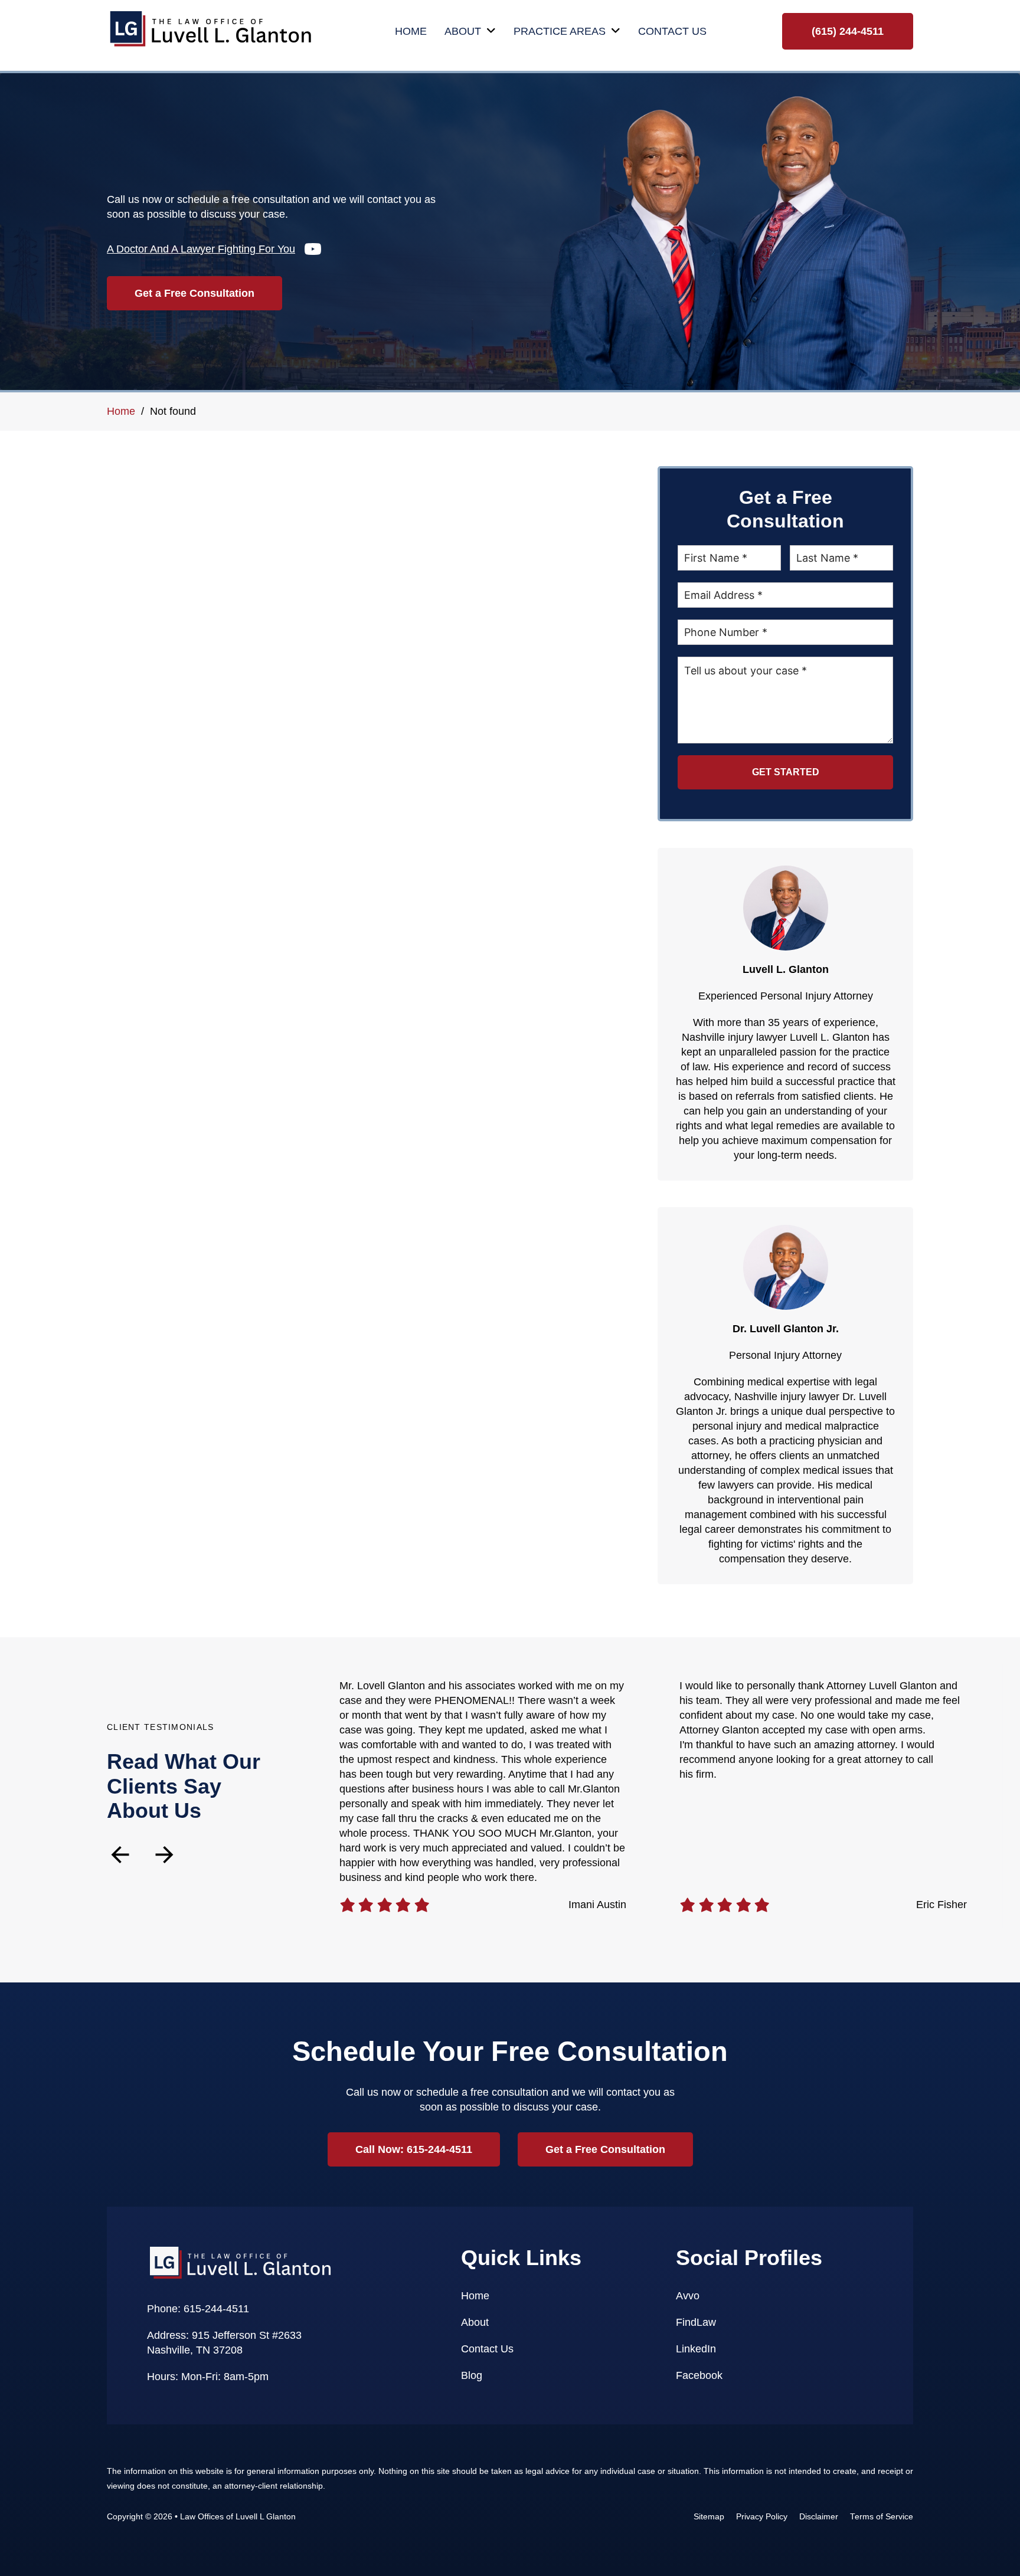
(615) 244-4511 (848, 31)
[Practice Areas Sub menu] (616, 31)
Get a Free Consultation (194, 293)
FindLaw (696, 2322)
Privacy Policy (762, 2517)
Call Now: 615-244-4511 (414, 2149)
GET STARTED (786, 772)
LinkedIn (696, 2349)
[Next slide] (164, 1855)
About (463, 31)
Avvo (688, 2296)
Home (411, 31)
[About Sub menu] (491, 31)
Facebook (699, 2375)
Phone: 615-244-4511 (198, 2309)
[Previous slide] (120, 1855)
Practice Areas (560, 31)
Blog (472, 2375)
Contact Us (672, 31)
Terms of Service (882, 2517)
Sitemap (709, 2517)
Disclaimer (819, 2517)
